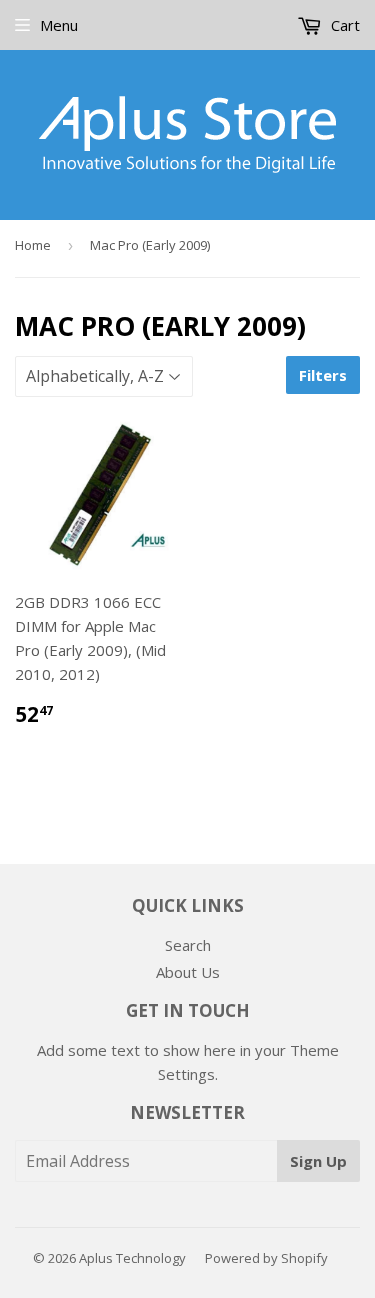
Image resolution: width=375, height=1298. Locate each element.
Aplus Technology (132, 1258)
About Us (188, 972)
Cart (343, 25)
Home (33, 245)
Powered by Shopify (266, 1258)
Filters (323, 375)
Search (188, 945)
